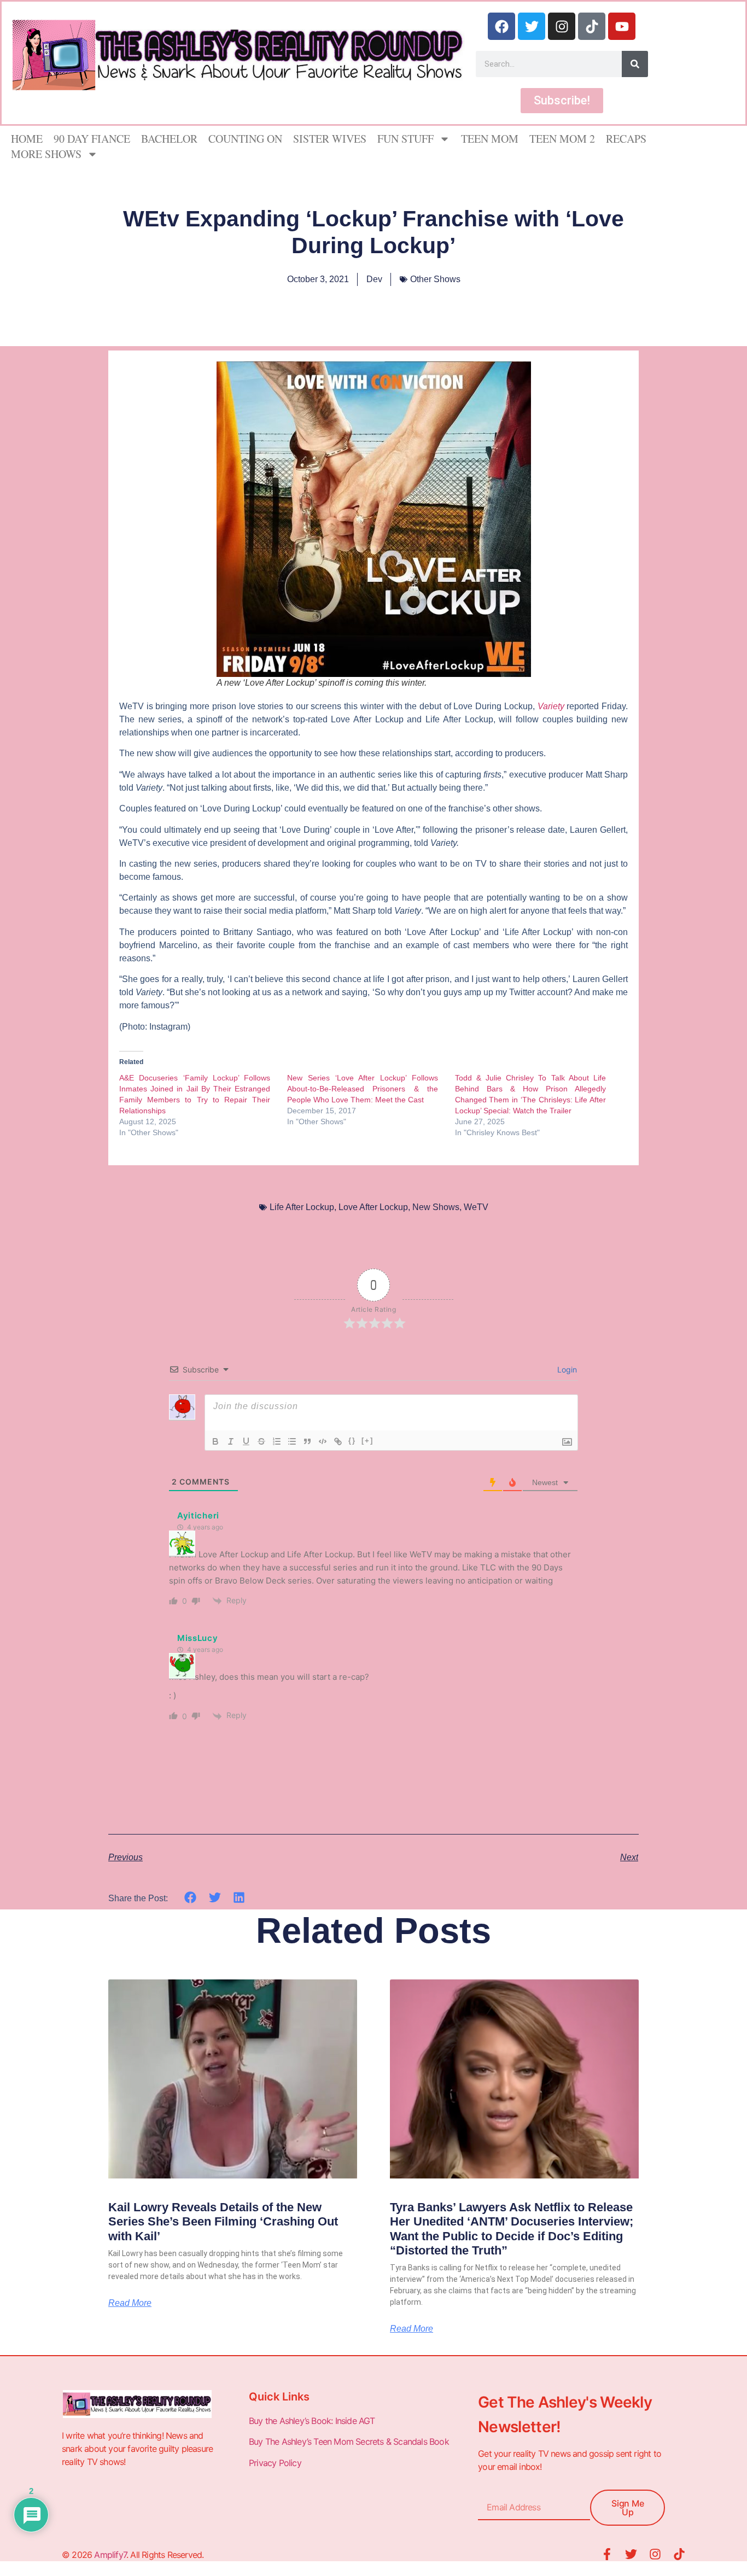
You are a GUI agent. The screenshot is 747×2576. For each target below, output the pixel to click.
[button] (191, 1898)
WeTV (476, 1207)
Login (566, 1369)
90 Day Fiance (92, 139)
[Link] (338, 1441)
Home (27, 139)
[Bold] (215, 1441)
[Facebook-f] (607, 2554)
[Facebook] (501, 26)
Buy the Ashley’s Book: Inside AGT (312, 2421)
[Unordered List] (292, 1441)
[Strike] (261, 1441)
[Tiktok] (592, 26)
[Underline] (246, 1441)
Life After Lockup (302, 1207)
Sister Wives (330, 139)
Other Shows (435, 279)
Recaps (626, 139)
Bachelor (169, 139)
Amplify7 (110, 2555)
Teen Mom (490, 139)
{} (352, 1441)
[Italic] (231, 1441)
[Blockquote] (307, 1441)
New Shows (436, 1207)
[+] (367, 1441)
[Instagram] (562, 26)
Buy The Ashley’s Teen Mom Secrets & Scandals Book (349, 2441)
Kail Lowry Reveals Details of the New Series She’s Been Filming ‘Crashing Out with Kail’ (223, 2222)
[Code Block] (323, 1441)
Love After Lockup (373, 1207)
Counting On (245, 139)
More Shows (46, 154)
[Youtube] (622, 26)
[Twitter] (532, 26)
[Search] (635, 64)
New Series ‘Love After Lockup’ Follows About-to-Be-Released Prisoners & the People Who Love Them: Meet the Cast (363, 1089)
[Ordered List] (277, 1441)
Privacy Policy (276, 2463)
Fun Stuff (405, 139)
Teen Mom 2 (562, 139)
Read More (130, 2303)
